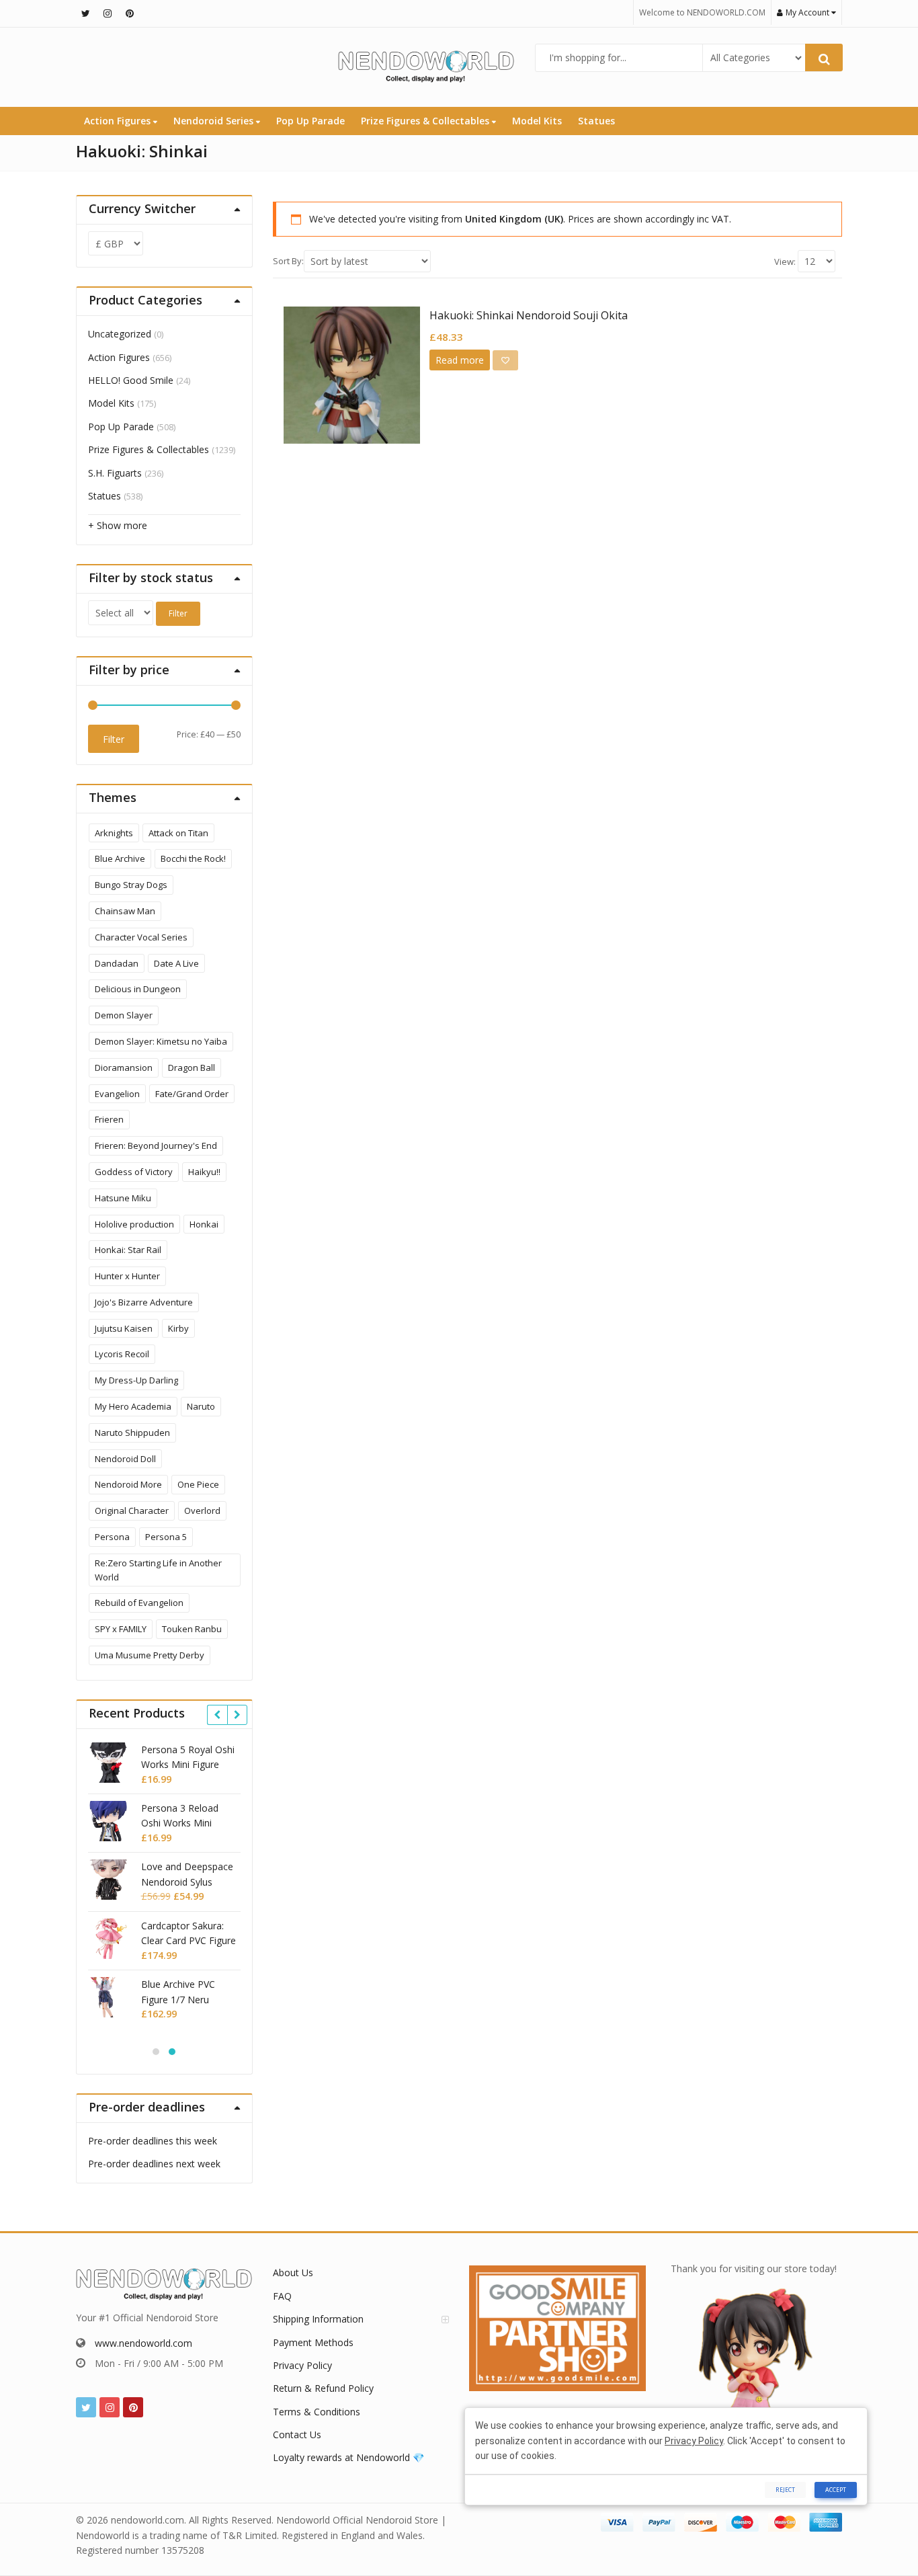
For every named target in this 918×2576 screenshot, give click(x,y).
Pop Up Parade (310, 121)
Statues (596, 121)
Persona (112, 1537)
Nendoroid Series (215, 121)
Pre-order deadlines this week (153, 2141)
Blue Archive (120, 858)
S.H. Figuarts (115, 473)
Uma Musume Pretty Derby (150, 1655)
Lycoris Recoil (122, 1354)
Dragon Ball (192, 1068)
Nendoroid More (128, 1484)
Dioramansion (124, 1068)
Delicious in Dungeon (138, 989)
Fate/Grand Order (192, 1094)
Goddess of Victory (134, 1172)
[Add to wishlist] (505, 360)
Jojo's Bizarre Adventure (144, 1302)
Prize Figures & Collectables (426, 121)
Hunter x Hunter (127, 1276)
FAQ (282, 2296)
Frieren (109, 1119)
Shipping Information (318, 2319)
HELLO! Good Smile (131, 380)
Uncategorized (120, 334)
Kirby (178, 1328)
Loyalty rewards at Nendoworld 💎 (348, 2457)
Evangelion (117, 1094)
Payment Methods (313, 2342)
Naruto (201, 1406)
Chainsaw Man (125, 911)
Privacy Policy (302, 2365)
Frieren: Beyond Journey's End (156, 1145)
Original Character (132, 1511)
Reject (785, 2490)
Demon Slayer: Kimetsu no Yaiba (161, 1041)
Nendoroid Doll (125, 1459)
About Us (293, 2272)
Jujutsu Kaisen (124, 1328)
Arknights (114, 833)
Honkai (204, 1224)
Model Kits (537, 121)
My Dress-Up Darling (136, 1380)
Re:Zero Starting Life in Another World (158, 1570)
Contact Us (297, 2434)
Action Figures (119, 121)
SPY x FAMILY (121, 1629)
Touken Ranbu (192, 1629)
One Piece (198, 1484)
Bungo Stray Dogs (131, 885)
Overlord (202, 1511)
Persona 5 (166, 1537)
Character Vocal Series (141, 937)
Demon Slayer (124, 1015)
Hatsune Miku (123, 1198)
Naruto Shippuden (132, 1433)
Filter (178, 613)
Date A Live (176, 963)
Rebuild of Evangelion (139, 1603)
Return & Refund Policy (323, 2388)
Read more (460, 360)
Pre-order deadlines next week (154, 2164)
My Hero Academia (133, 1406)
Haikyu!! (204, 1172)
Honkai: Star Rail (128, 1250)
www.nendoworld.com (143, 2343)
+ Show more (118, 525)
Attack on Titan (178, 833)
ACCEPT (836, 2490)
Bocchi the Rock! (193, 858)
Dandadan (117, 963)
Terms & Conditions (317, 2412)
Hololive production (134, 1224)
